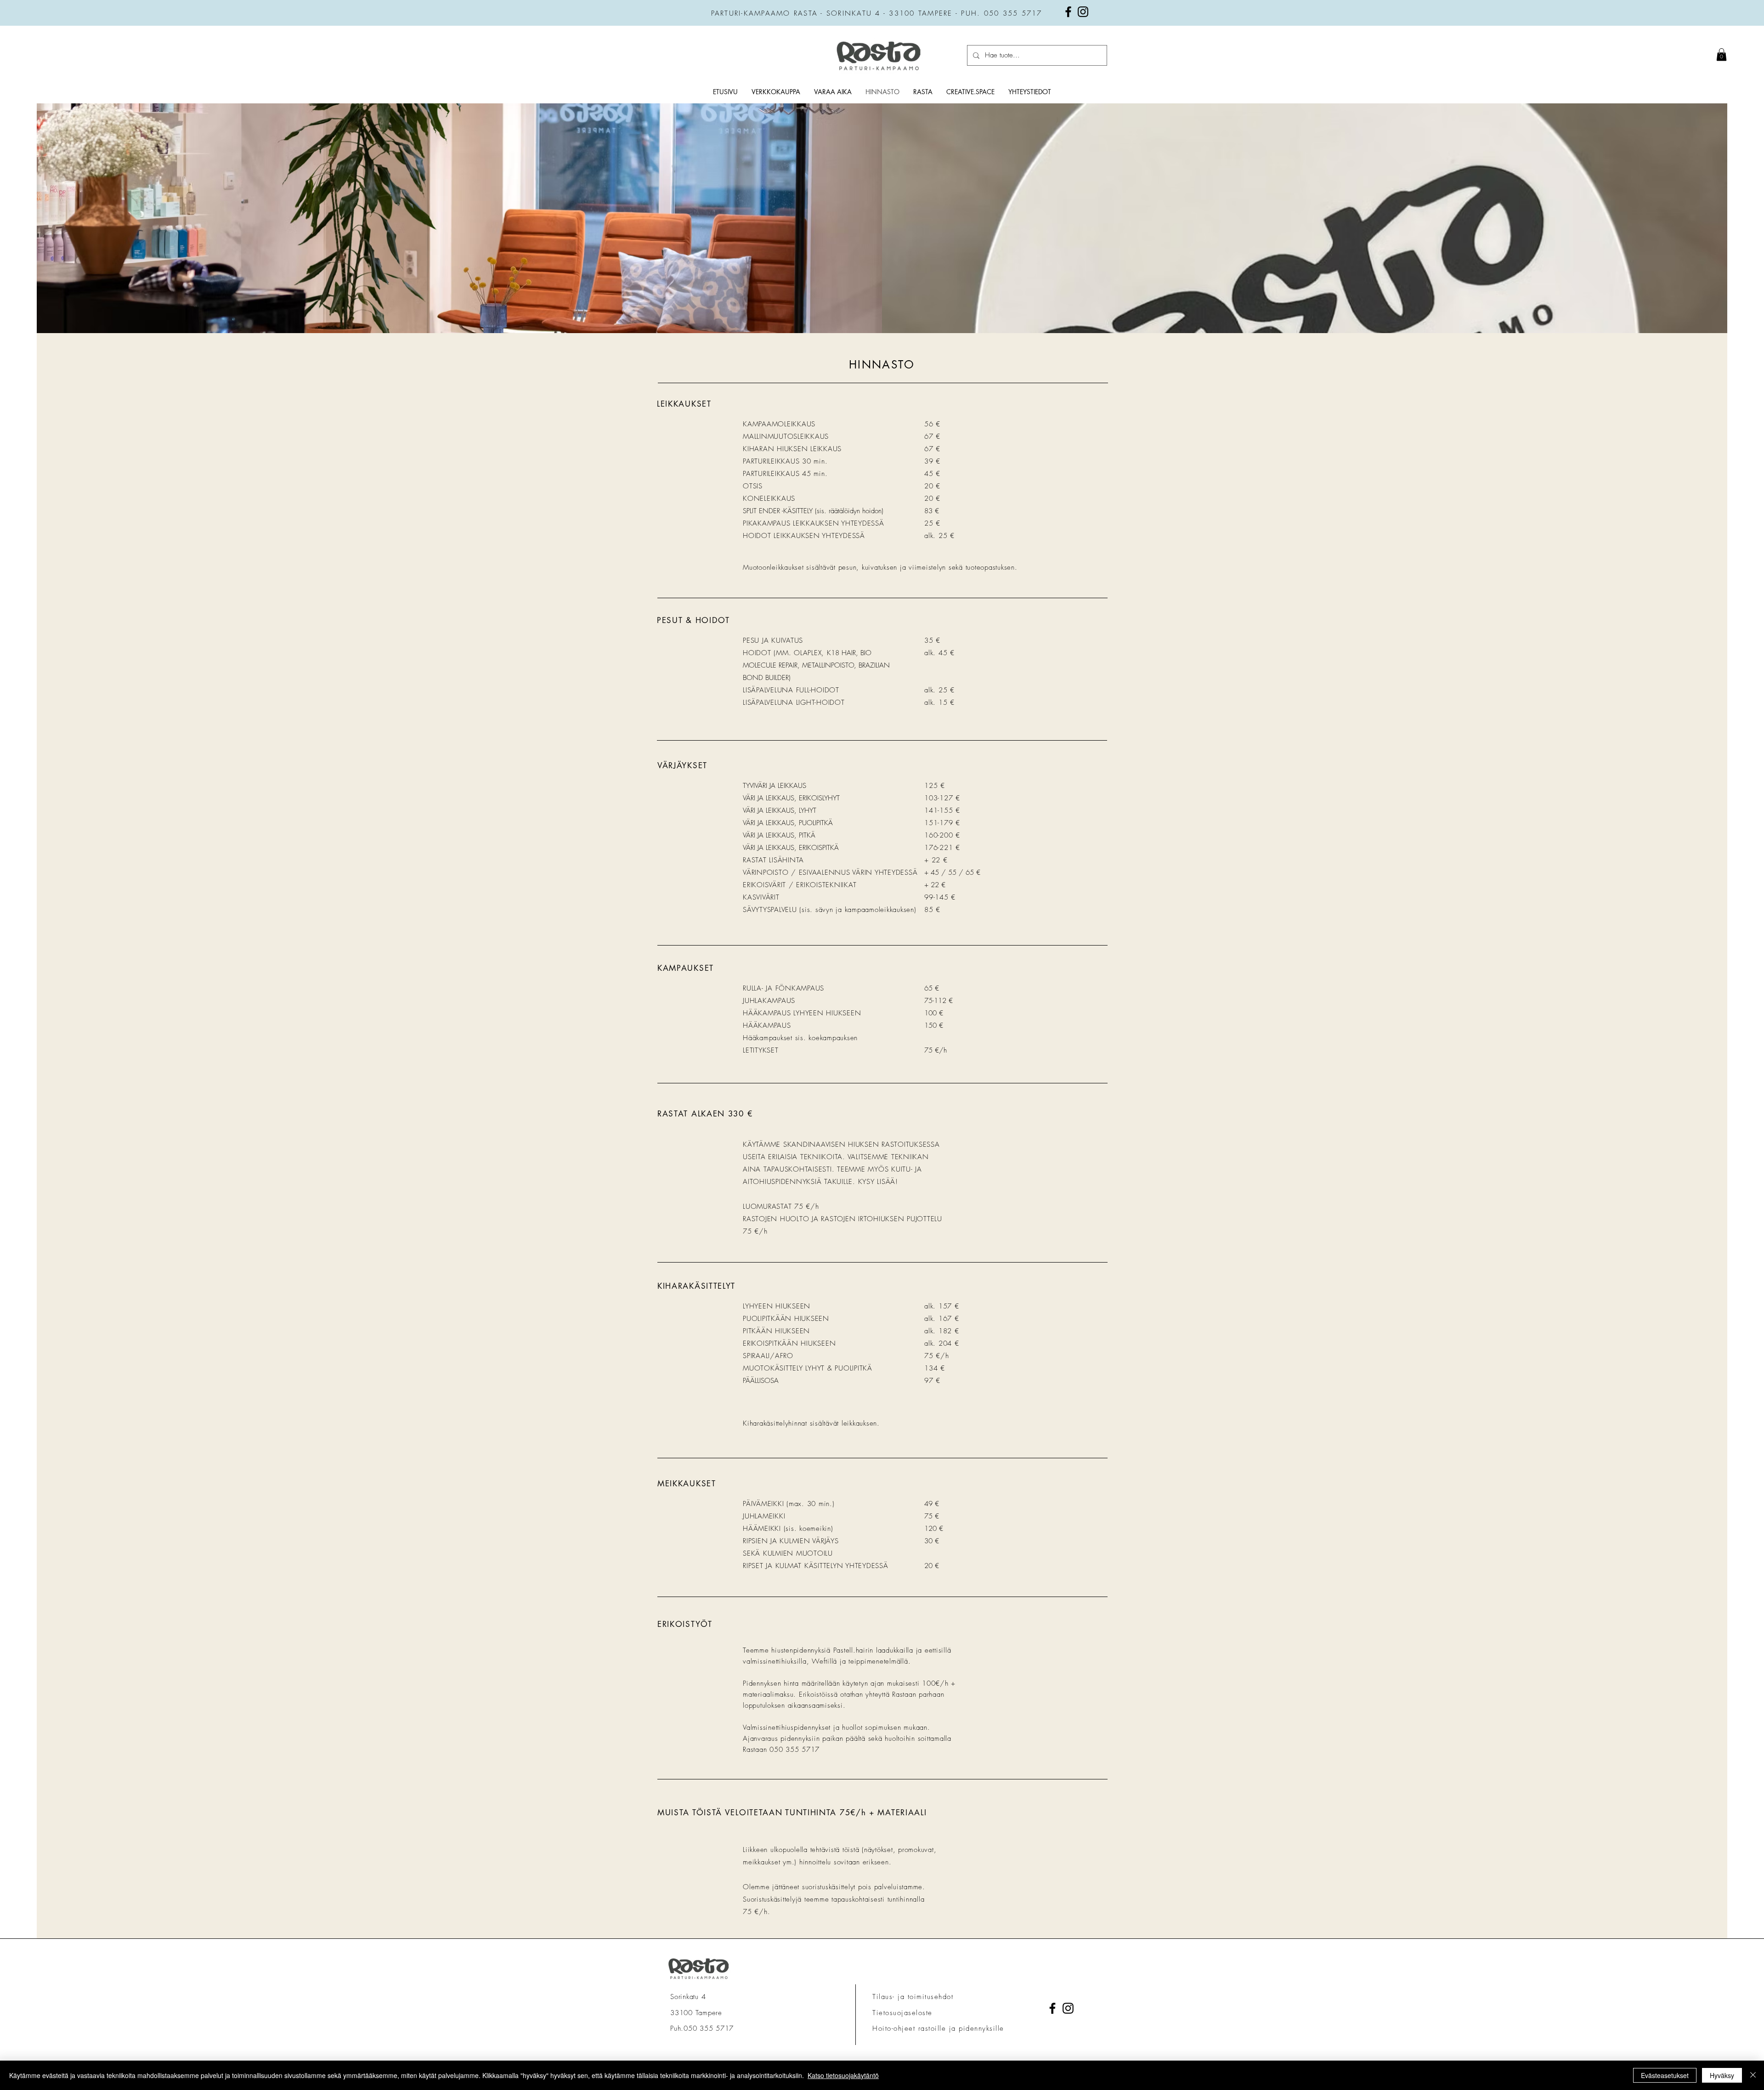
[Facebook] (1068, 12)
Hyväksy (1722, 2075)
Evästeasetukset (1665, 2075)
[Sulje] (1753, 2075)
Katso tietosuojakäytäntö (843, 2075)
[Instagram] (1083, 12)
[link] (1722, 54)
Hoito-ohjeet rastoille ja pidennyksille (940, 2028)
